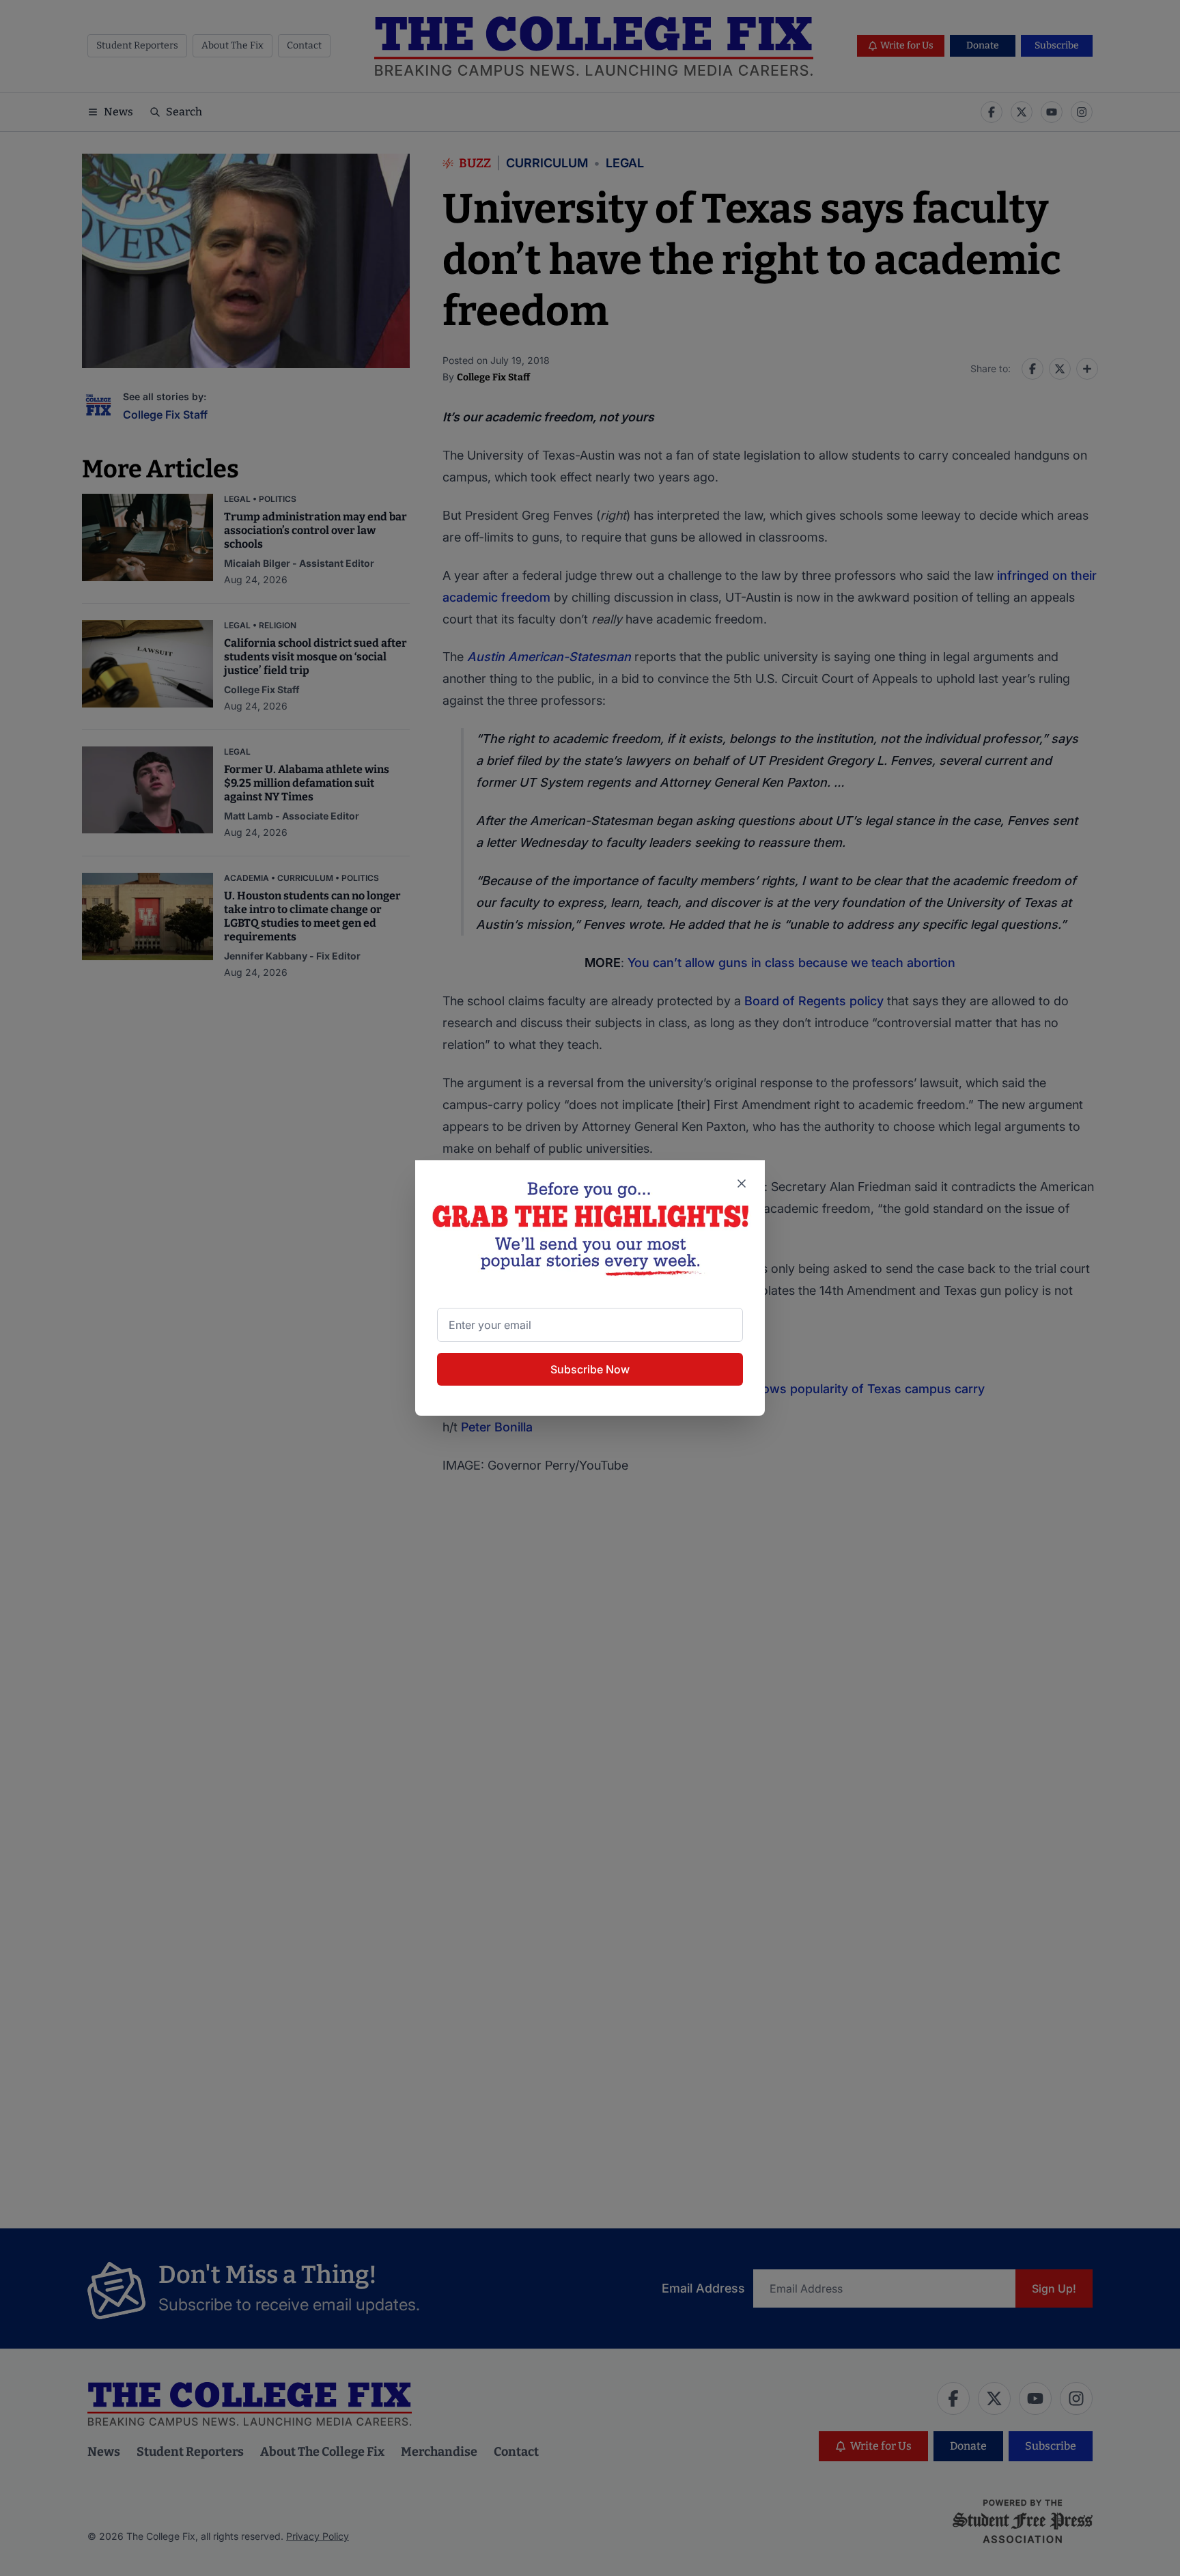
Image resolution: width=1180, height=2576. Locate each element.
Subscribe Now (590, 1369)
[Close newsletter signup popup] (742, 1184)
